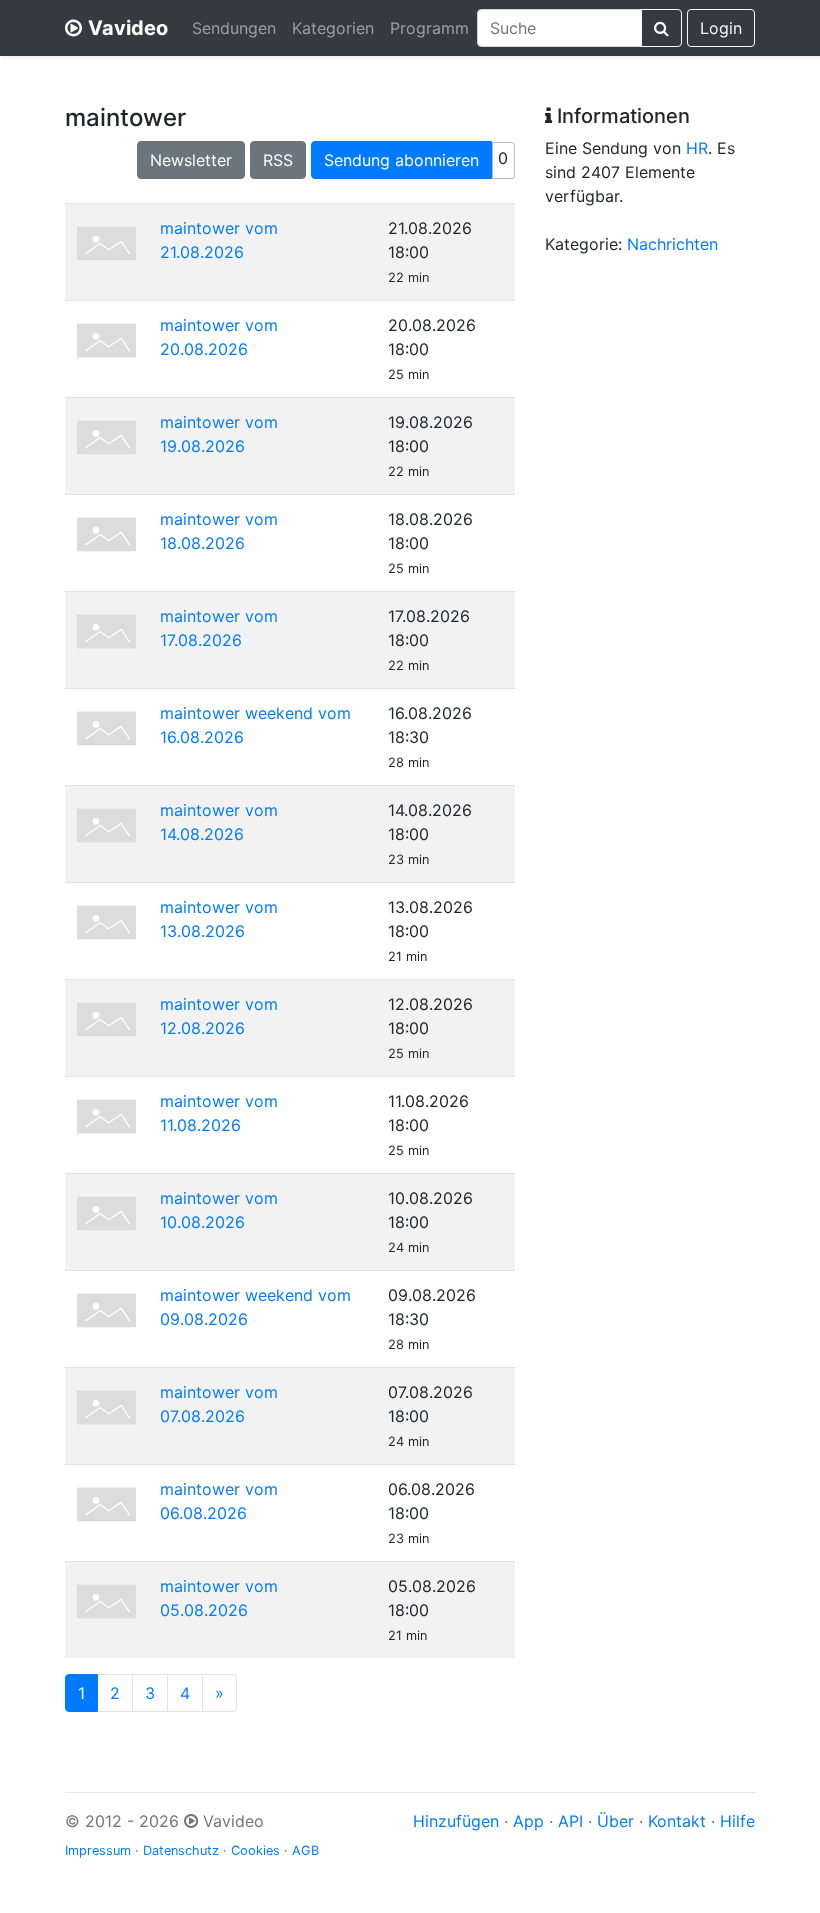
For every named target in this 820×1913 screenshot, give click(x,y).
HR (697, 148)
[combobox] (559, 28)
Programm (429, 28)
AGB (305, 1850)
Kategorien (333, 28)
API (570, 1821)
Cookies (255, 1850)
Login (721, 28)
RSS (278, 160)
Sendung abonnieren (401, 160)
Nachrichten (672, 244)
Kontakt (677, 1821)
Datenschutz (181, 1850)
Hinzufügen (456, 1821)
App (528, 1821)
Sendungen (234, 28)
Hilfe (737, 1821)
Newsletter (191, 160)
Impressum (98, 1850)
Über (615, 1821)
